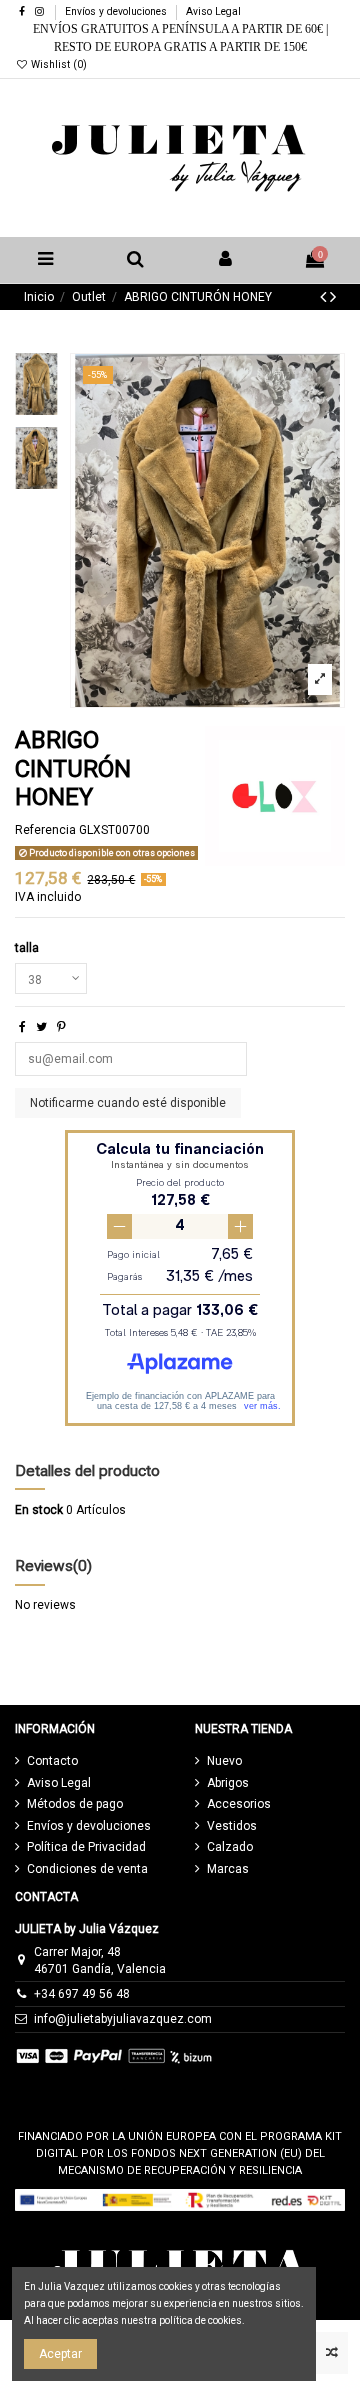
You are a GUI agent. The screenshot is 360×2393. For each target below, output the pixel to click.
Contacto (52, 1761)
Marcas (228, 1869)
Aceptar (60, 2354)
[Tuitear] (41, 1027)
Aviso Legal (213, 11)
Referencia (45, 830)
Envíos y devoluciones (117, 11)
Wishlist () (57, 64)
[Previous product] (325, 296)
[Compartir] (22, 1027)
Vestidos (232, 1826)
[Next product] (333, 296)
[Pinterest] (61, 1027)
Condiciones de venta (87, 1869)
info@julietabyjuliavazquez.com (123, 2019)
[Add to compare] (331, 2353)
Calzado (230, 1847)
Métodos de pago (75, 1804)
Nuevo (224, 1761)
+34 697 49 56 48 (82, 1994)
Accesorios (239, 1804)
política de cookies (200, 2320)
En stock (39, 1510)
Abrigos (228, 1783)
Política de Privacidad (86, 1847)
